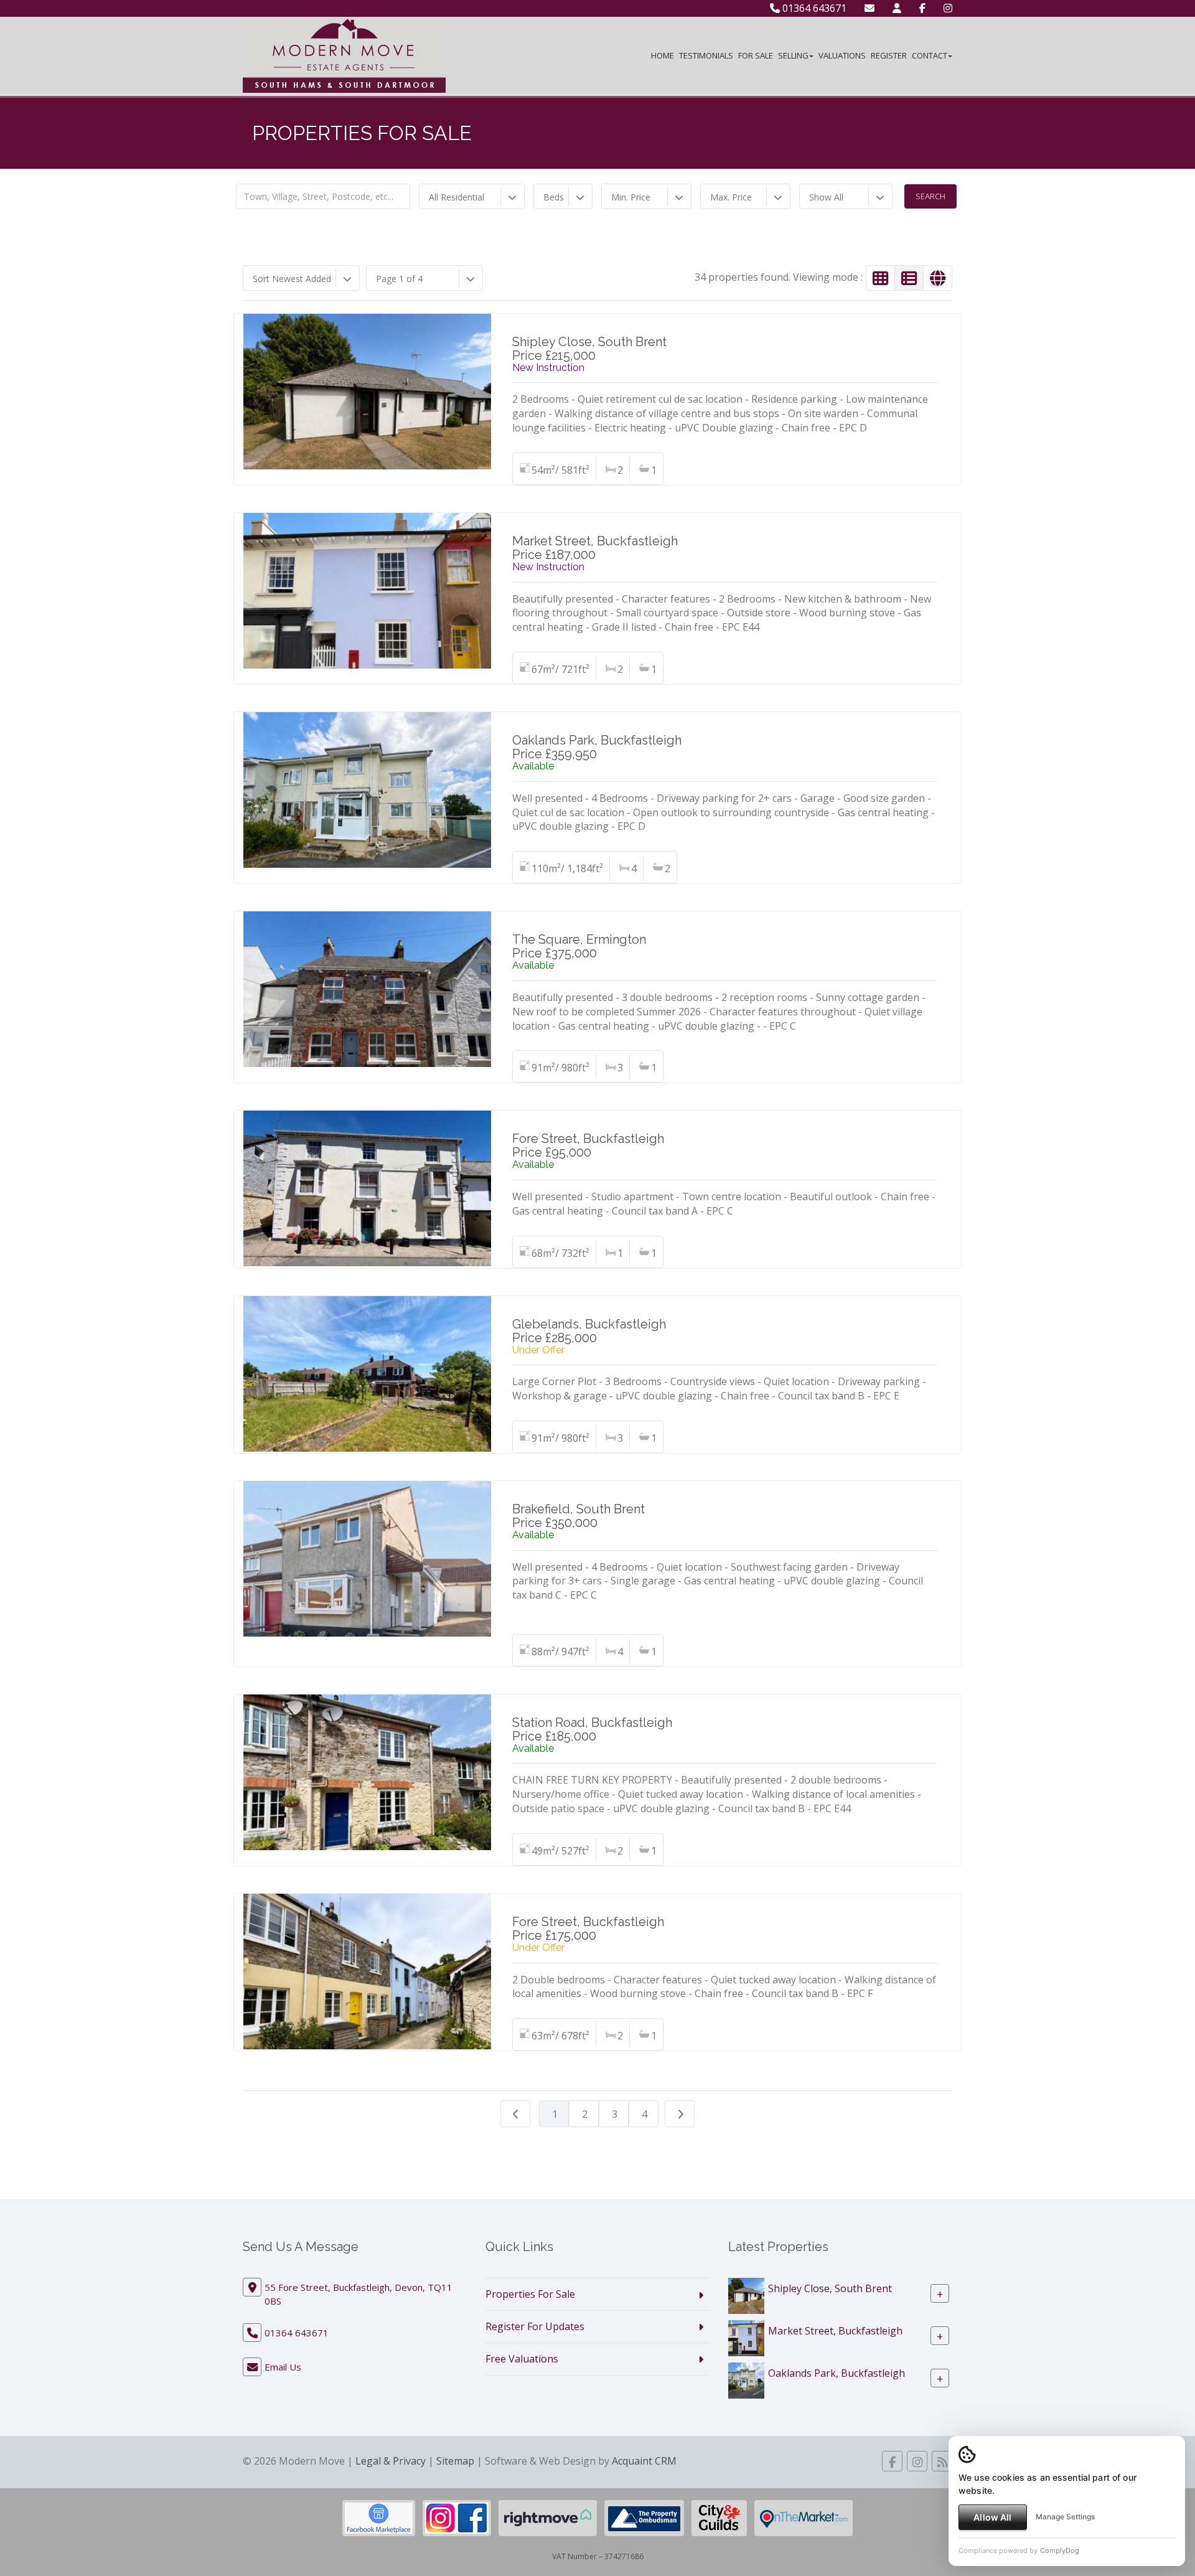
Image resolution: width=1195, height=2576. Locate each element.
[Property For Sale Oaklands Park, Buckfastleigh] (746, 2379)
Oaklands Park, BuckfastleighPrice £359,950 (597, 747)
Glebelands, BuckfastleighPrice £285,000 (589, 1331)
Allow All (992, 2517)
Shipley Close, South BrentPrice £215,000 (589, 349)
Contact (930, 55)
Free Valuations (522, 2359)
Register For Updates (535, 2326)
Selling (793, 55)
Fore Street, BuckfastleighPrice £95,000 (588, 1145)
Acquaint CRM (644, 2461)
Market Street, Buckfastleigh (835, 2331)
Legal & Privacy (391, 2461)
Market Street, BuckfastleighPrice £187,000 (595, 548)
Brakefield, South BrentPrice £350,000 (579, 1516)
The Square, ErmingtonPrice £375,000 (579, 946)
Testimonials (706, 55)
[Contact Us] (897, 8)
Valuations (842, 55)
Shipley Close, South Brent (830, 2288)
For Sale (756, 55)
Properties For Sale (530, 2294)
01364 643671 (813, 8)
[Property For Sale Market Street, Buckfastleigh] (746, 2337)
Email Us (283, 2367)
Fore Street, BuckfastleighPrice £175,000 (588, 1929)
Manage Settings (1065, 2517)
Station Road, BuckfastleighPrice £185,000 (592, 1729)
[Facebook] (922, 8)
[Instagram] (948, 8)
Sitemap (455, 2461)
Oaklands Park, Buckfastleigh (836, 2373)
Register (889, 55)
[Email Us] (869, 8)
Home (663, 55)
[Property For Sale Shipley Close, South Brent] (746, 2295)
